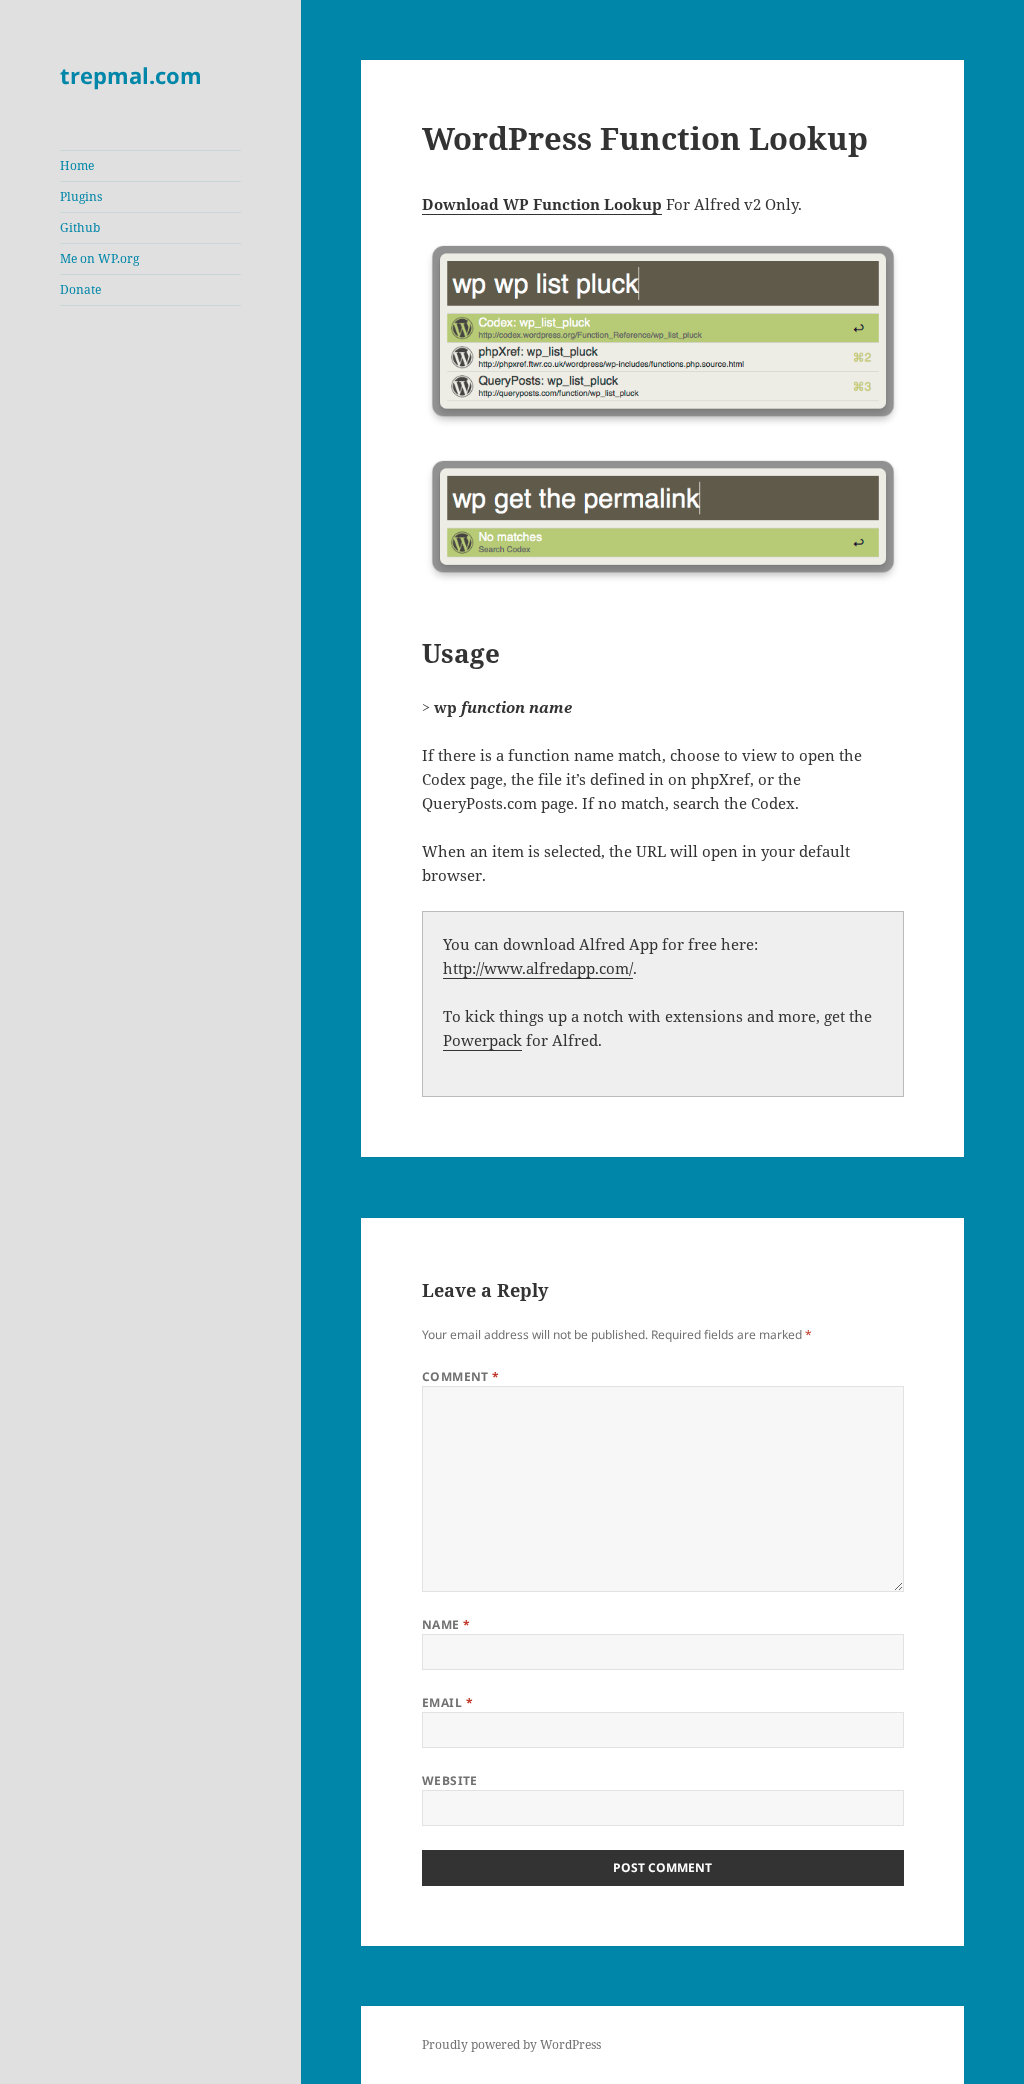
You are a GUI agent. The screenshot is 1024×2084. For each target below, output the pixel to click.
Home (77, 165)
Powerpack (482, 1040)
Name (446, 1624)
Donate (80, 289)
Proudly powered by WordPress (511, 2044)
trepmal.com (131, 75)
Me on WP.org (99, 258)
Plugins (81, 196)
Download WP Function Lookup (542, 204)
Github (80, 227)
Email (447, 1702)
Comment (461, 1376)
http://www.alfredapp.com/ (538, 968)
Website (450, 1780)
